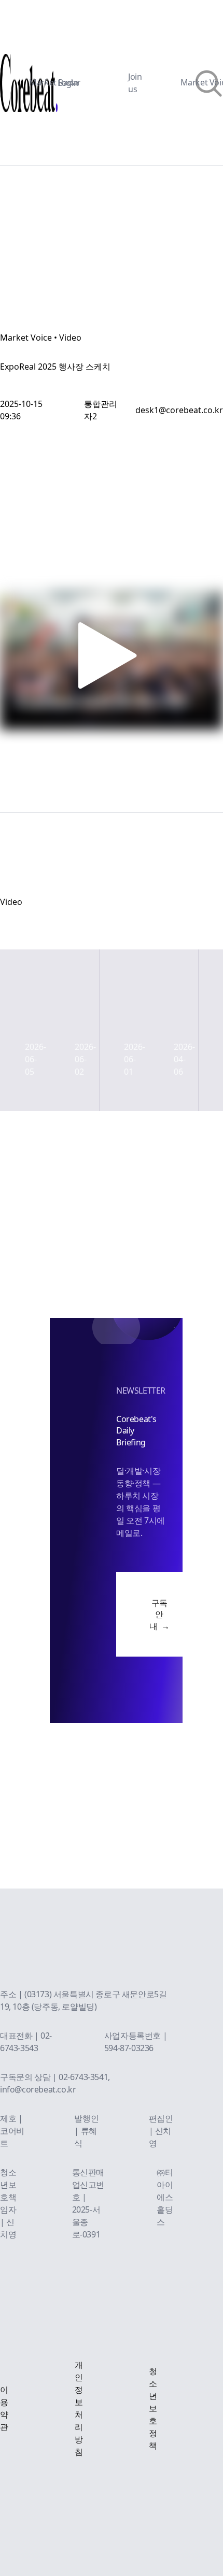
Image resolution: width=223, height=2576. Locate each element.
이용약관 (4, 2408)
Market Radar (55, 82)
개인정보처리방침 (79, 2408)
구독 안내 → (159, 1614)
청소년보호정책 (153, 2408)
